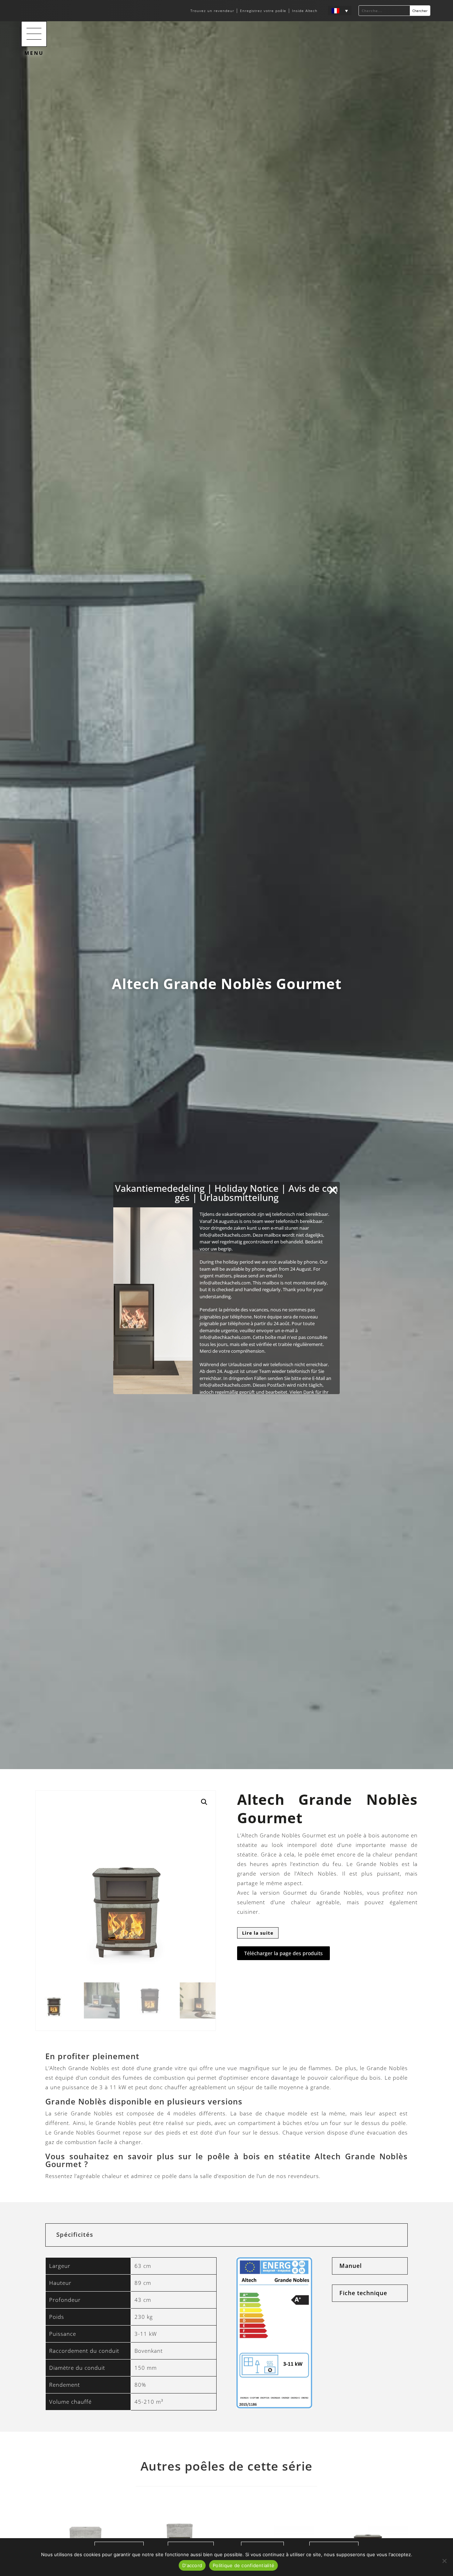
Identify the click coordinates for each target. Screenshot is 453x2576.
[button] (34, 34)
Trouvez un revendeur (213, 11)
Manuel (351, 2266)
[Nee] (444, 2561)
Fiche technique (363, 2293)
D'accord (192, 2565)
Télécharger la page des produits (283, 1953)
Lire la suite (258, 1933)
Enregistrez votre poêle (263, 11)
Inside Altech (305, 11)
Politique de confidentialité (243, 2565)
